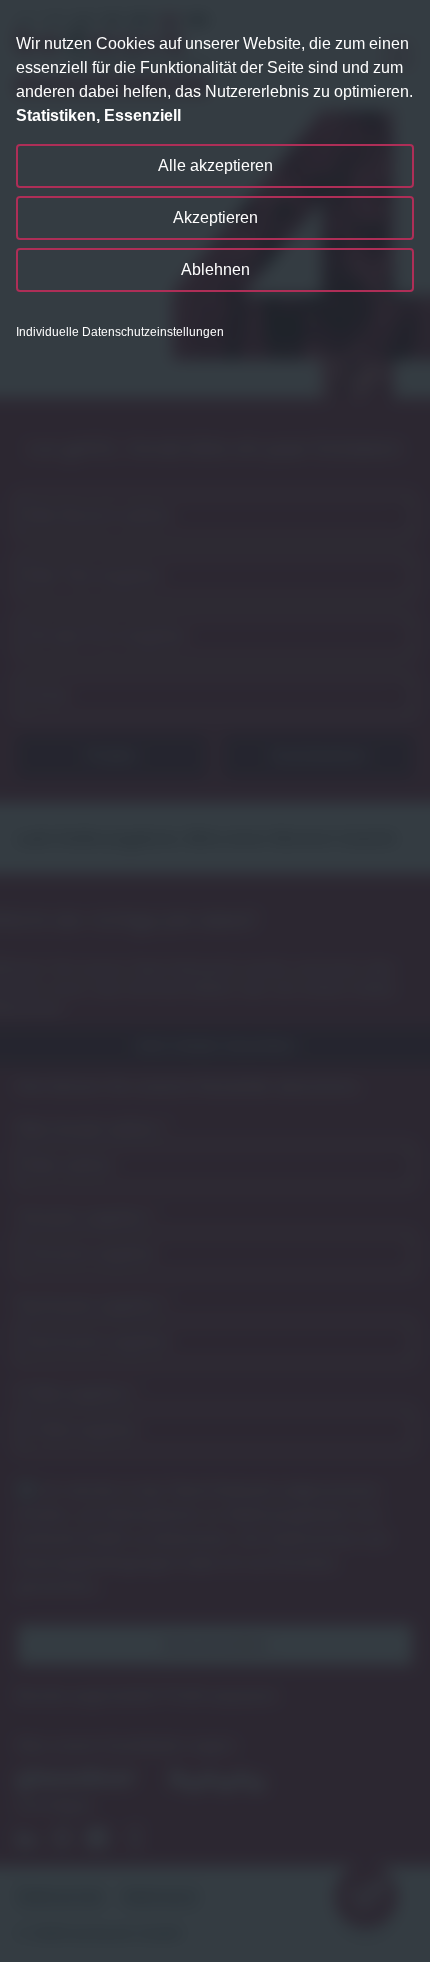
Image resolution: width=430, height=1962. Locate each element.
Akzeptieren (215, 217)
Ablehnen (215, 269)
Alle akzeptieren (215, 165)
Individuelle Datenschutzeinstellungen (120, 332)
